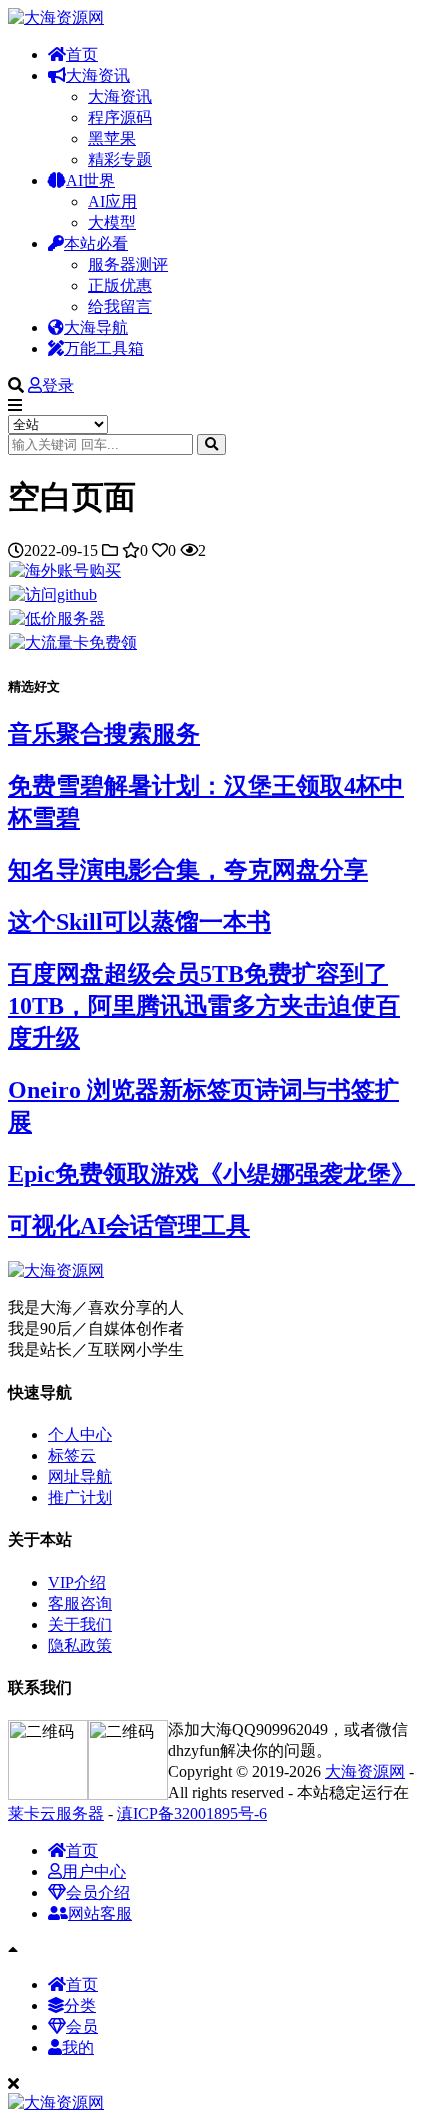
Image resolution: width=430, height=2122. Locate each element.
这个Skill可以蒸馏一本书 (139, 922)
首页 (82, 54)
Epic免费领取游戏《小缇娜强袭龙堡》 (211, 1174)
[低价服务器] (57, 618)
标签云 (72, 1455)
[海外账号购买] (65, 570)
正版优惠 (120, 285)
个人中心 (80, 1434)
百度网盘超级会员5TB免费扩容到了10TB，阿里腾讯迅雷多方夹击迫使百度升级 (204, 1006)
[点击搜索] (211, 444)
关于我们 (80, 1624)
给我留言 (120, 306)
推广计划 (80, 1497)
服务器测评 (128, 264)
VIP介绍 (77, 1582)
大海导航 (96, 327)
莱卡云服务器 (56, 1813)
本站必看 (96, 243)
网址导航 (80, 1476)
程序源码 (120, 117)
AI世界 (90, 180)
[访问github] (53, 594)
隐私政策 (80, 1645)
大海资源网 (365, 1771)
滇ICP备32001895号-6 (192, 1813)
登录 (58, 385)
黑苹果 (112, 138)
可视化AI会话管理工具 (129, 1226)
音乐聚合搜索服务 (104, 734)
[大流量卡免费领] (73, 642)
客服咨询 (80, 1603)
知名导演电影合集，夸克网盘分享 (188, 870)
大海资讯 (98, 75)
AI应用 (112, 201)
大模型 (112, 222)
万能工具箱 (104, 348)
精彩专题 (120, 159)
